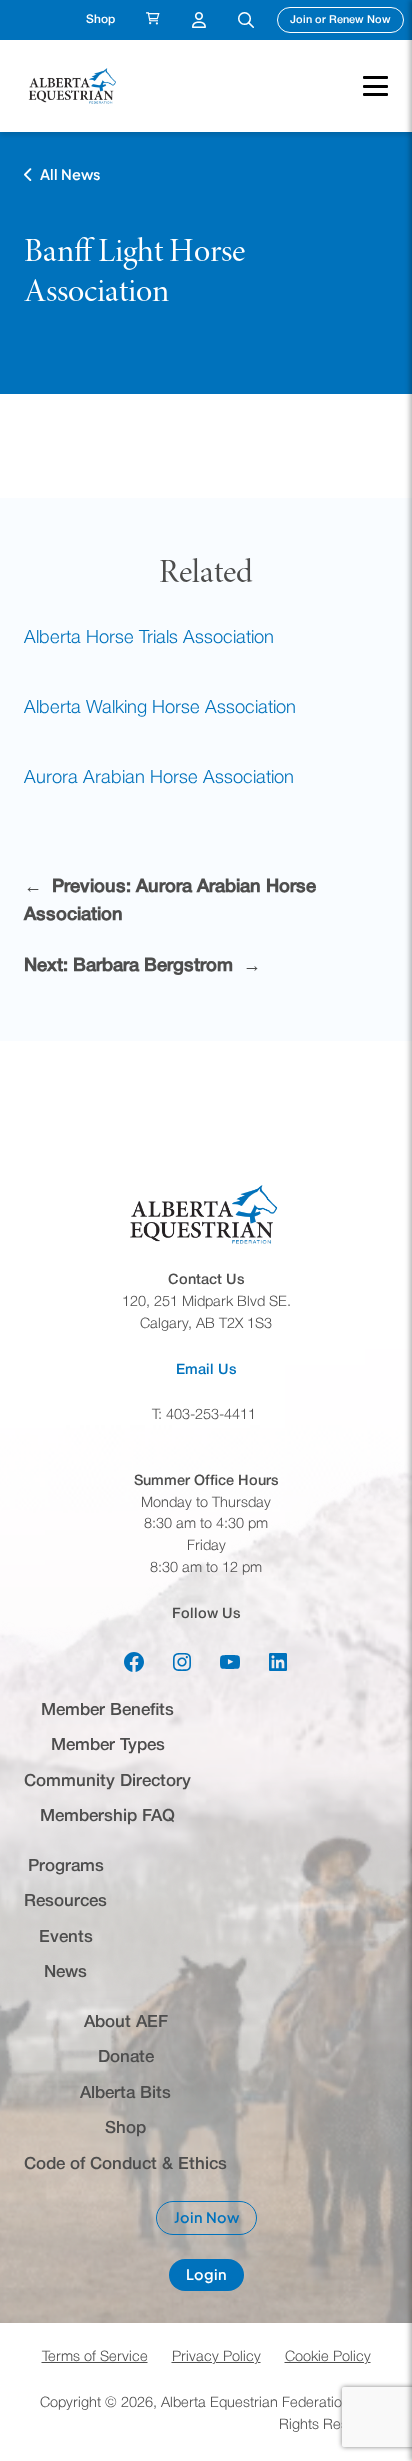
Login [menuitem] (199, 20)
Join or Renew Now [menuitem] (347, 19)
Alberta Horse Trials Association (149, 638)
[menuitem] (153, 20)
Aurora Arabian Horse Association (159, 778)
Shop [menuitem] (100, 19)
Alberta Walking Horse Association (160, 708)
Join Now (215, 2221)
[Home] (74, 85)
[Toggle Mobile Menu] (365, 86)
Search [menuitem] (246, 20)
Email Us (206, 1370)
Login (215, 2278)
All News (70, 174)
